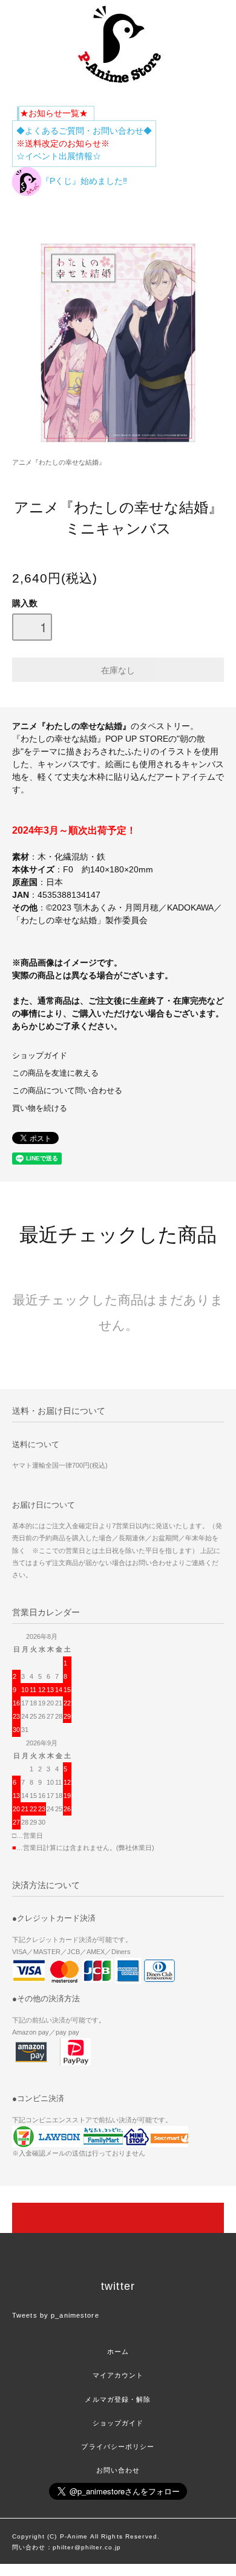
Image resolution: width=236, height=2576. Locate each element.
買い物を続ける (40, 1108)
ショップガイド (40, 1056)
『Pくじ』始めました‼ (84, 181)
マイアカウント (118, 2375)
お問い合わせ (118, 2470)
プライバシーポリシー (118, 2447)
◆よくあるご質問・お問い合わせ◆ (84, 131)
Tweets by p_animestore (56, 2315)
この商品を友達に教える (55, 1073)
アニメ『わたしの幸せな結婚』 (59, 462)
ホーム (118, 2352)
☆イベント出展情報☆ (59, 156)
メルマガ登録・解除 (118, 2399)
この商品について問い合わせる (67, 1091)
